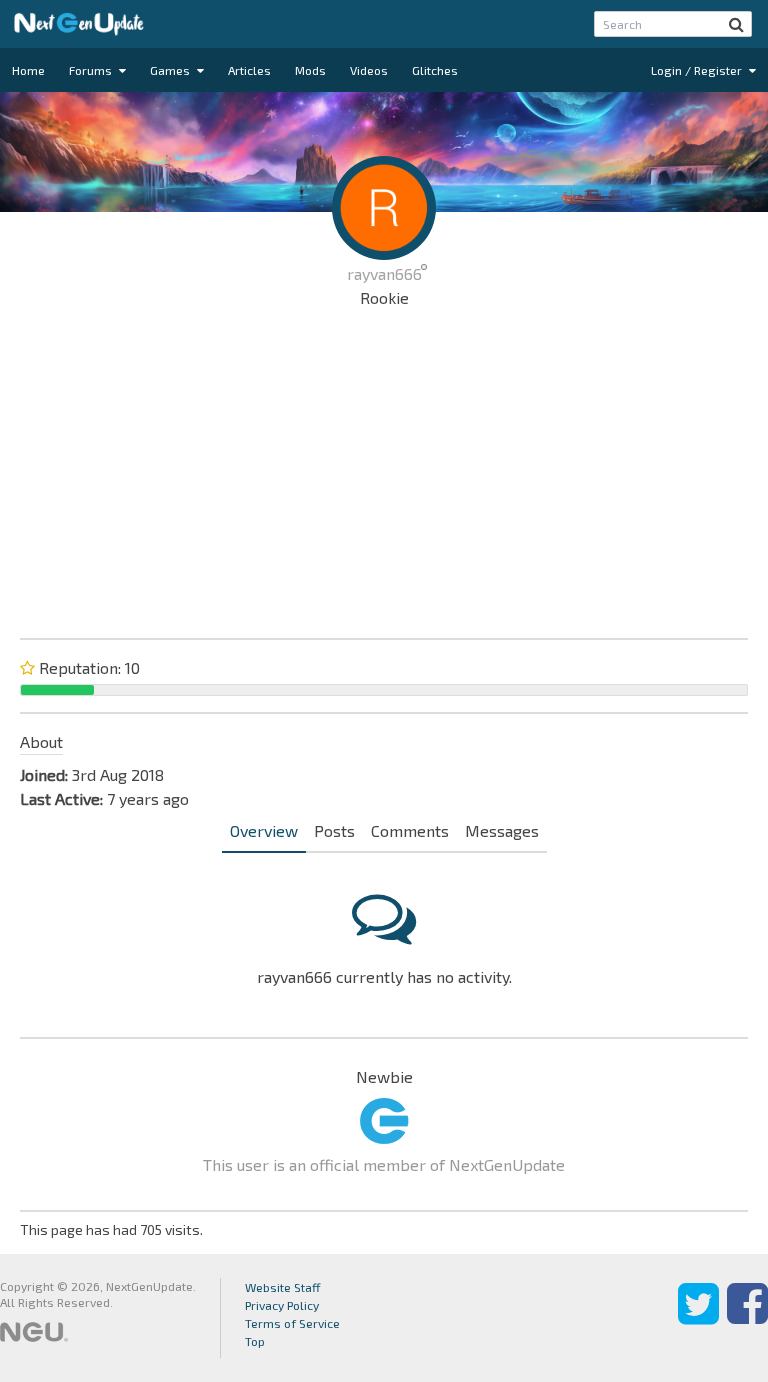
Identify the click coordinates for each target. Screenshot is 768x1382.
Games (171, 70)
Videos (369, 70)
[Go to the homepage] (79, 24)
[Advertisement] (384, 470)
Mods (310, 70)
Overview (264, 830)
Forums (92, 70)
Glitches (435, 70)
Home (28, 70)
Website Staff (283, 1287)
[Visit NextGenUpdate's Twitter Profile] (698, 1318)
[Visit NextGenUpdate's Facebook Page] (747, 1318)
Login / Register (698, 70)
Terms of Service (292, 1323)
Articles (249, 70)
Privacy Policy (282, 1305)
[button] (736, 24)
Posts (334, 830)
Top (255, 1341)
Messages (502, 830)
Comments (410, 830)
